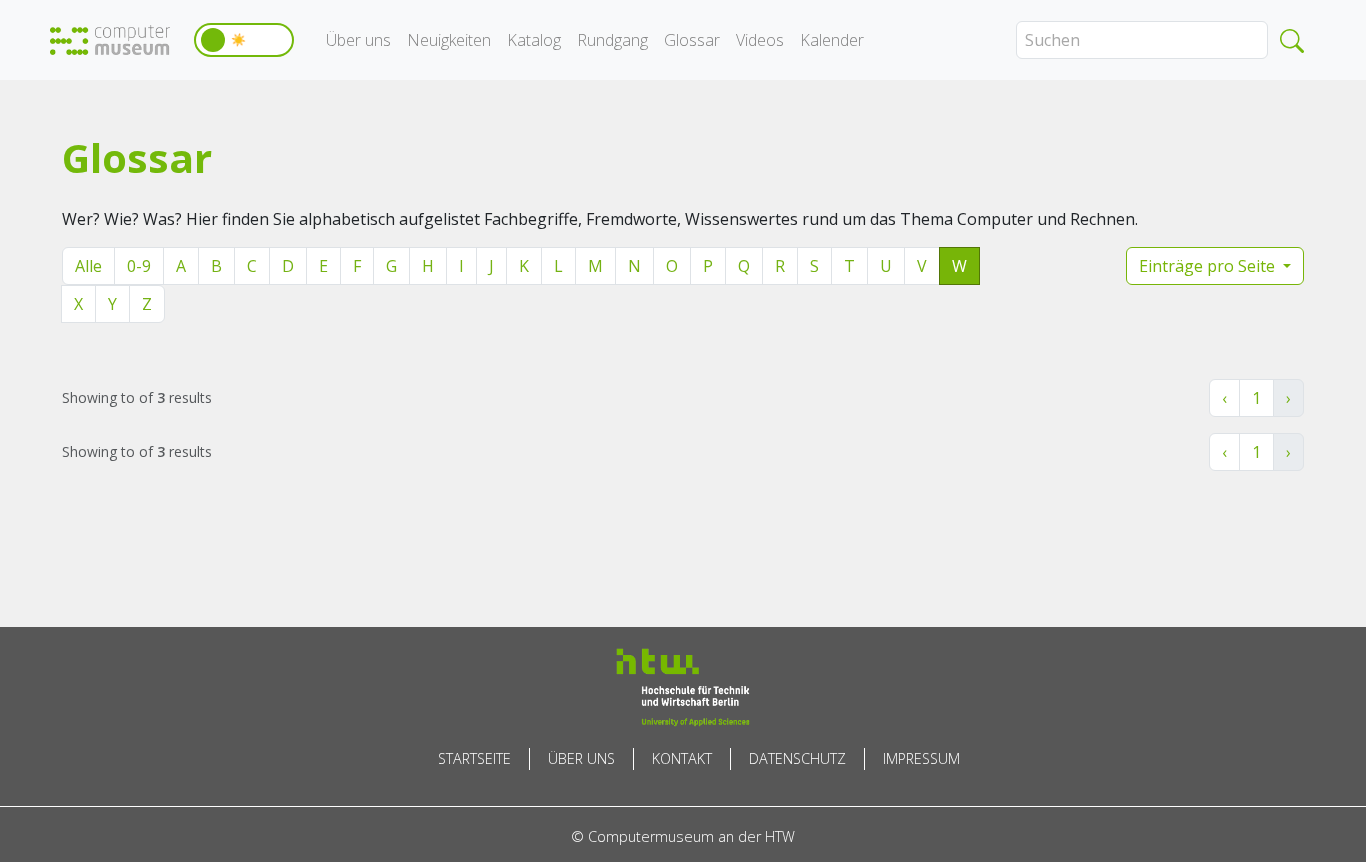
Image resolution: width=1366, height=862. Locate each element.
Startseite (474, 758)
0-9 (139, 266)
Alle (88, 266)
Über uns (358, 40)
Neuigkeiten (449, 40)
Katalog (534, 40)
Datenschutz (797, 758)
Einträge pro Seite (1209, 266)
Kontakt (682, 758)
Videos (760, 40)
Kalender (832, 40)
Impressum (921, 758)
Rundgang (612, 40)
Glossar (692, 40)
